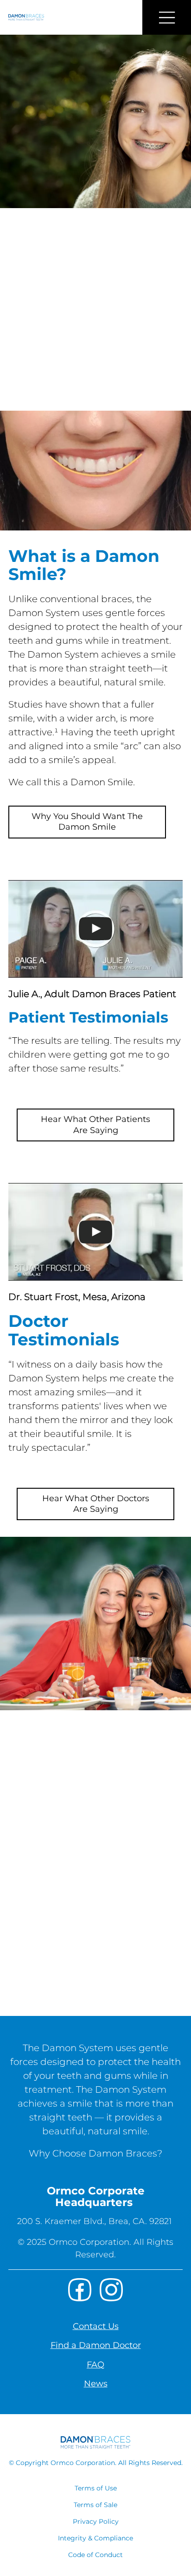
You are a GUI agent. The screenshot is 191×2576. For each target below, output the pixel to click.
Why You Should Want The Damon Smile (87, 822)
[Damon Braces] (22, 17)
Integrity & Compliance (95, 2538)
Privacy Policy (96, 2521)
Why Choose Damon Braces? (95, 2153)
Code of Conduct (95, 2555)
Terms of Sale (95, 2505)
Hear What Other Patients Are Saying (95, 1125)
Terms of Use (96, 2488)
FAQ (95, 2365)
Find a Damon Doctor (96, 2345)
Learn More (50, 1988)
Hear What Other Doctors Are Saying (96, 1504)
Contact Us (96, 2326)
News (96, 2384)
